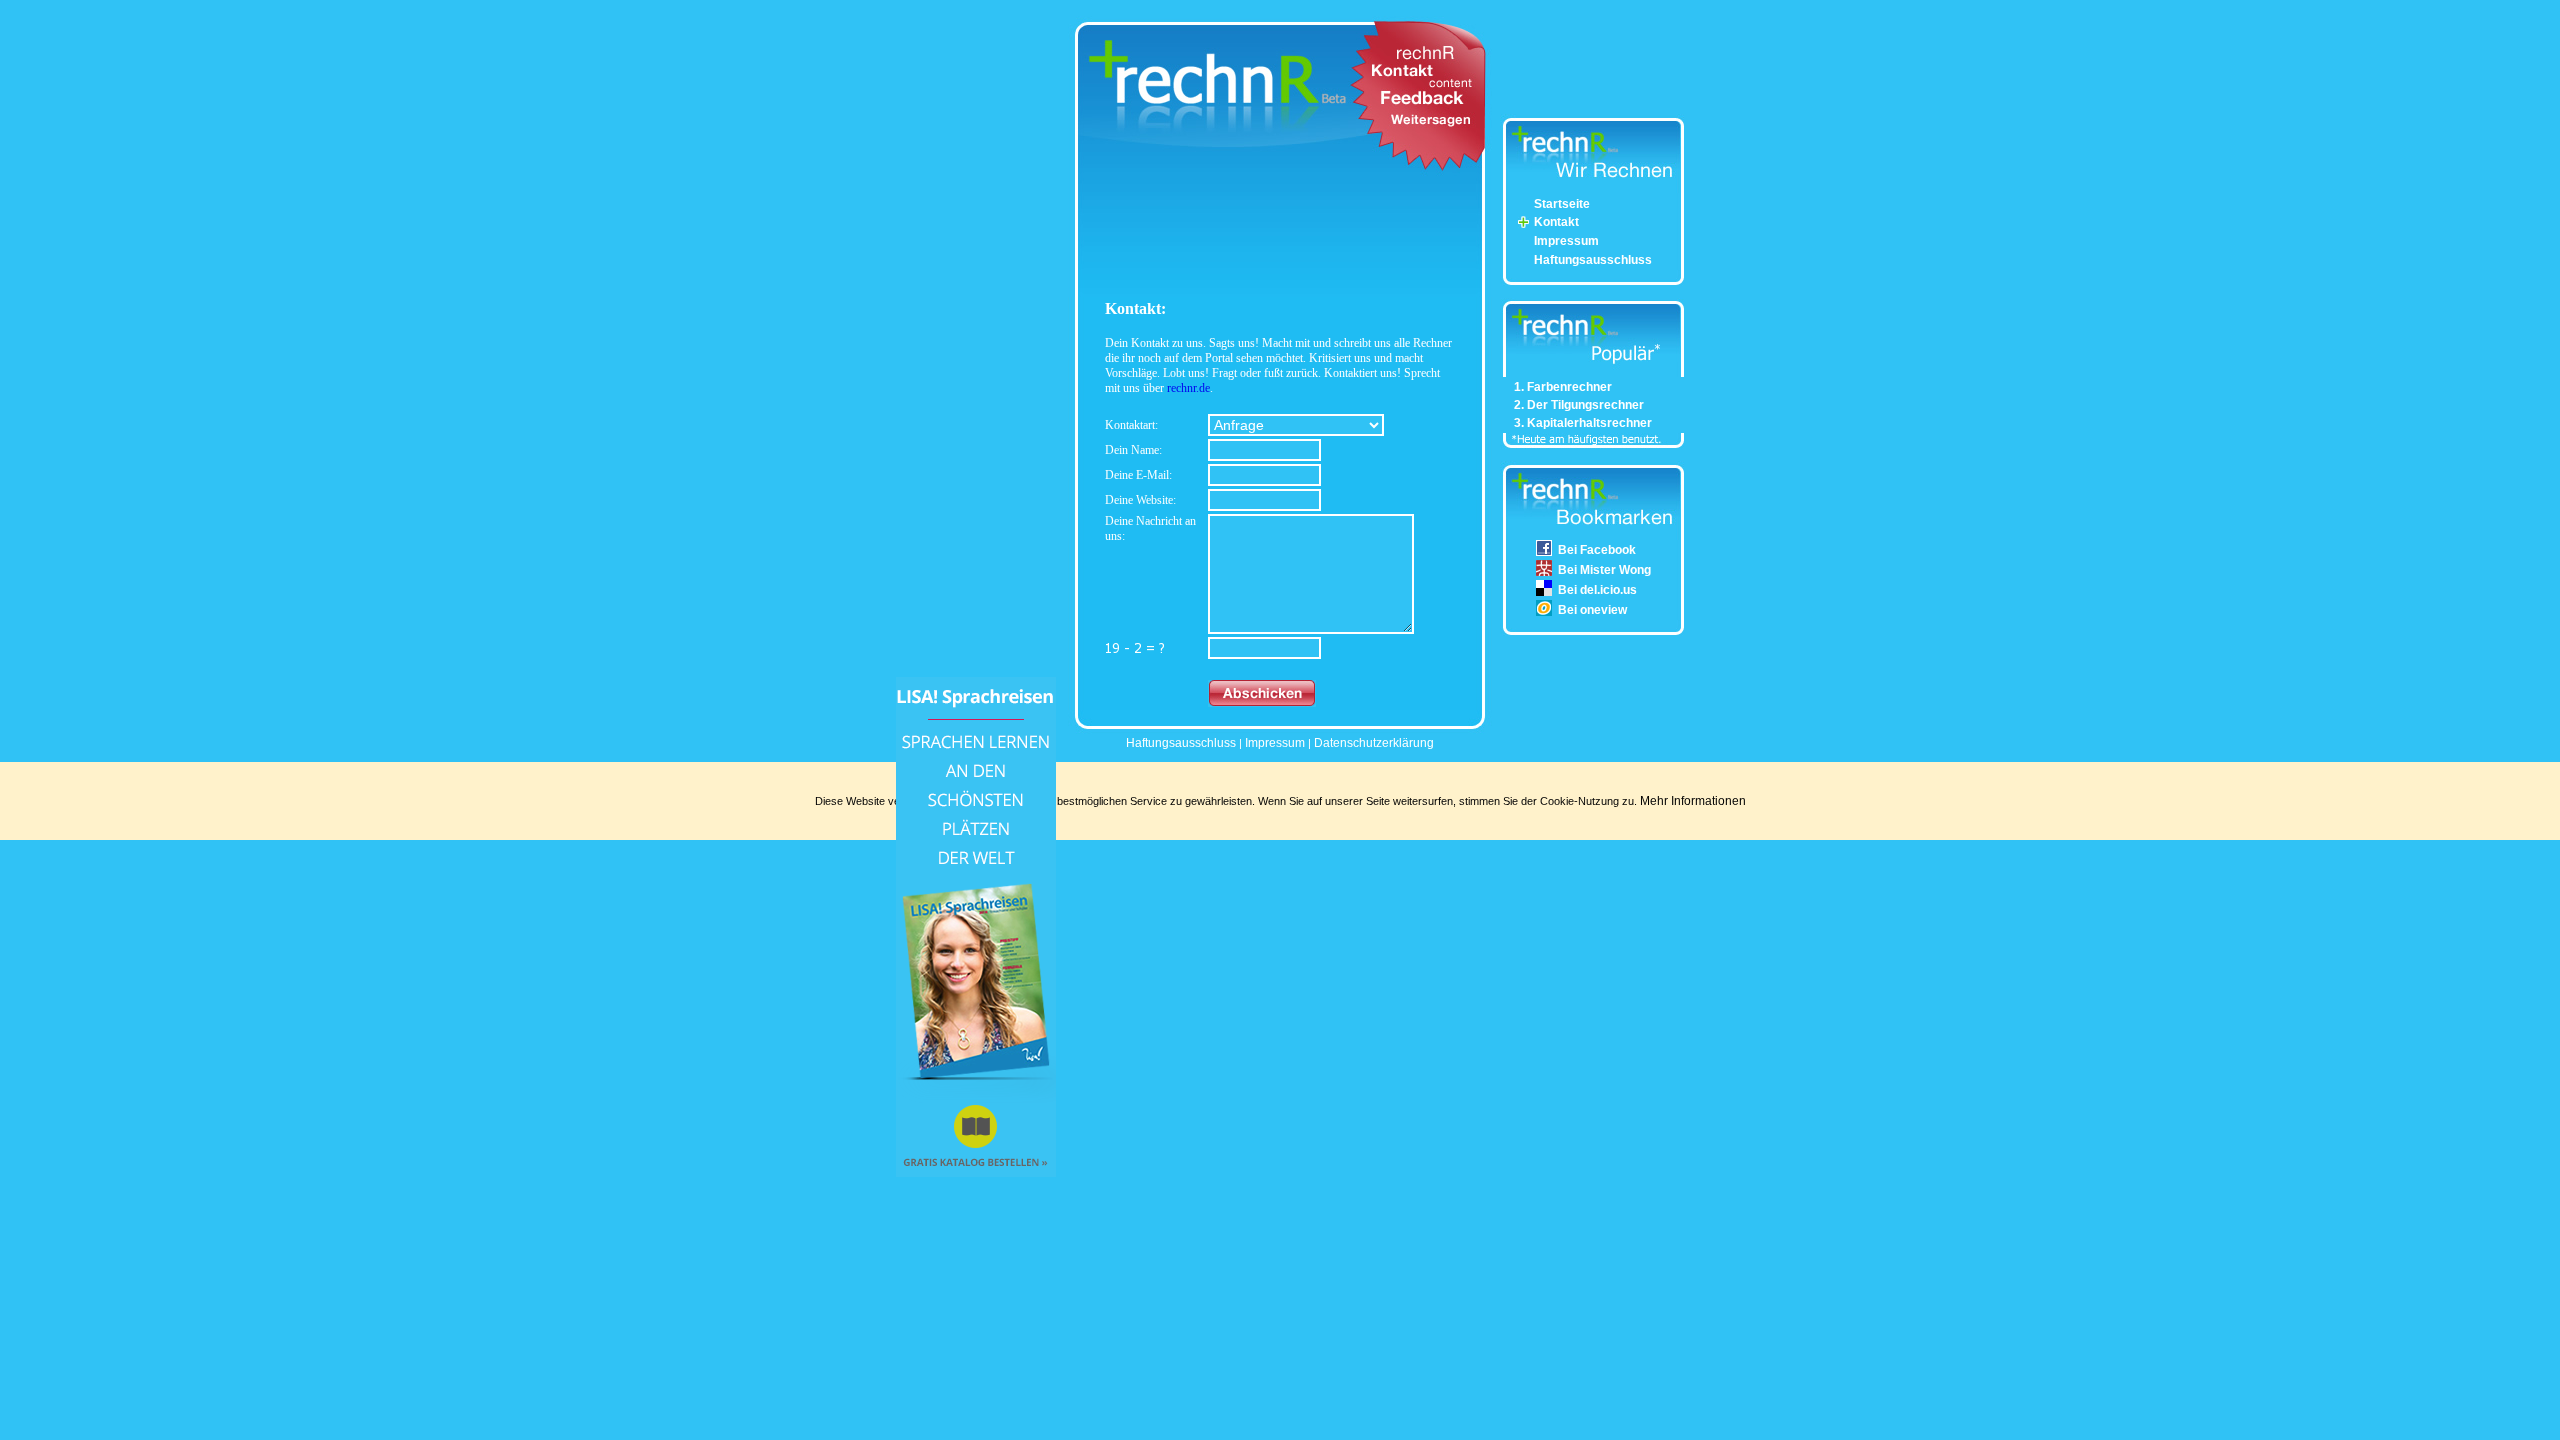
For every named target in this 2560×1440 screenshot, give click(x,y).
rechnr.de (1188, 388)
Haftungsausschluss (1593, 260)
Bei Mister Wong (1604, 570)
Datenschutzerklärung (1374, 743)
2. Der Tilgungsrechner (1579, 405)
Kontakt (1556, 222)
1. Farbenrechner (1563, 387)
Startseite (1562, 204)
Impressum (1566, 241)
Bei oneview (1592, 610)
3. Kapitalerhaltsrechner (1583, 423)
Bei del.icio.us (1597, 590)
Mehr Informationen (1693, 801)
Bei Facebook (1597, 550)
